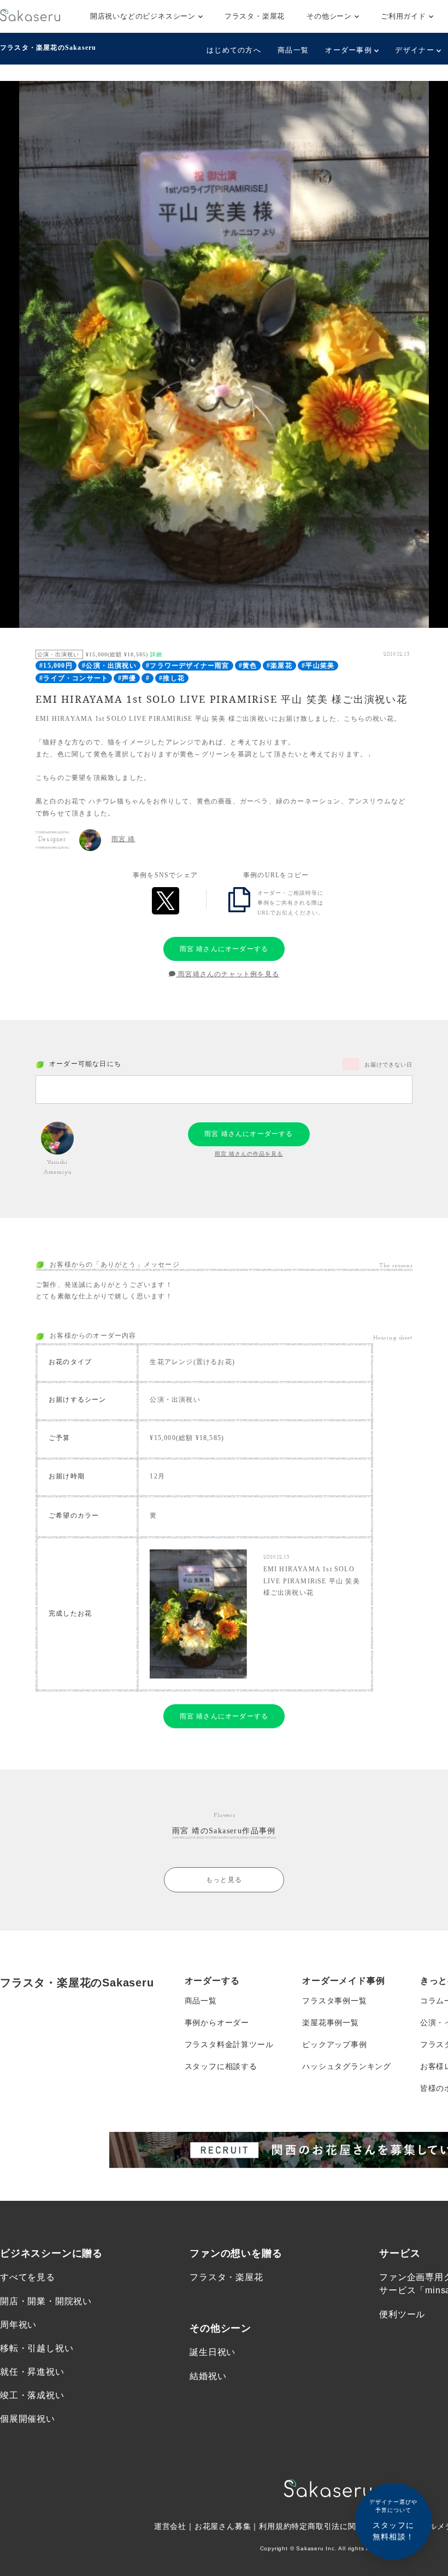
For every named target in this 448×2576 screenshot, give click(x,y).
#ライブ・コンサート (74, 678)
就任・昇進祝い (32, 2372)
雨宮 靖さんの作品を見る (249, 1154)
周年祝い (18, 2325)
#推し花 (172, 678)
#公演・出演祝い (109, 666)
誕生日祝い (213, 2352)
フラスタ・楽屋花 (255, 16)
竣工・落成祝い (32, 2395)
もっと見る (224, 1880)
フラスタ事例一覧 (334, 2001)
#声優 (127, 678)
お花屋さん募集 (223, 2526)
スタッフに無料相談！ (393, 2520)
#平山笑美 (318, 666)
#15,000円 (56, 666)
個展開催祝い (28, 2419)
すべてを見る (28, 2277)
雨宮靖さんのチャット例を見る (228, 974)
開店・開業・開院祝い (46, 2301)
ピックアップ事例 (334, 2044)
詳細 (156, 654)
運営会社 (170, 2526)
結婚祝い (208, 2376)
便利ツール (402, 2314)
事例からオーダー (217, 2023)
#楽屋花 (279, 666)
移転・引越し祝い (37, 2348)
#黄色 (248, 666)
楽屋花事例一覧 (331, 2023)
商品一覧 (293, 50)
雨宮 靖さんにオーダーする (224, 949)
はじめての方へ (234, 50)
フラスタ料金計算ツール (229, 2044)
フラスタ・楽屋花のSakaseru (48, 48)
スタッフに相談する (221, 2066)
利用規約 (275, 2526)
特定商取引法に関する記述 (340, 2526)
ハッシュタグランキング (347, 2066)
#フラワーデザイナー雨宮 (187, 666)
